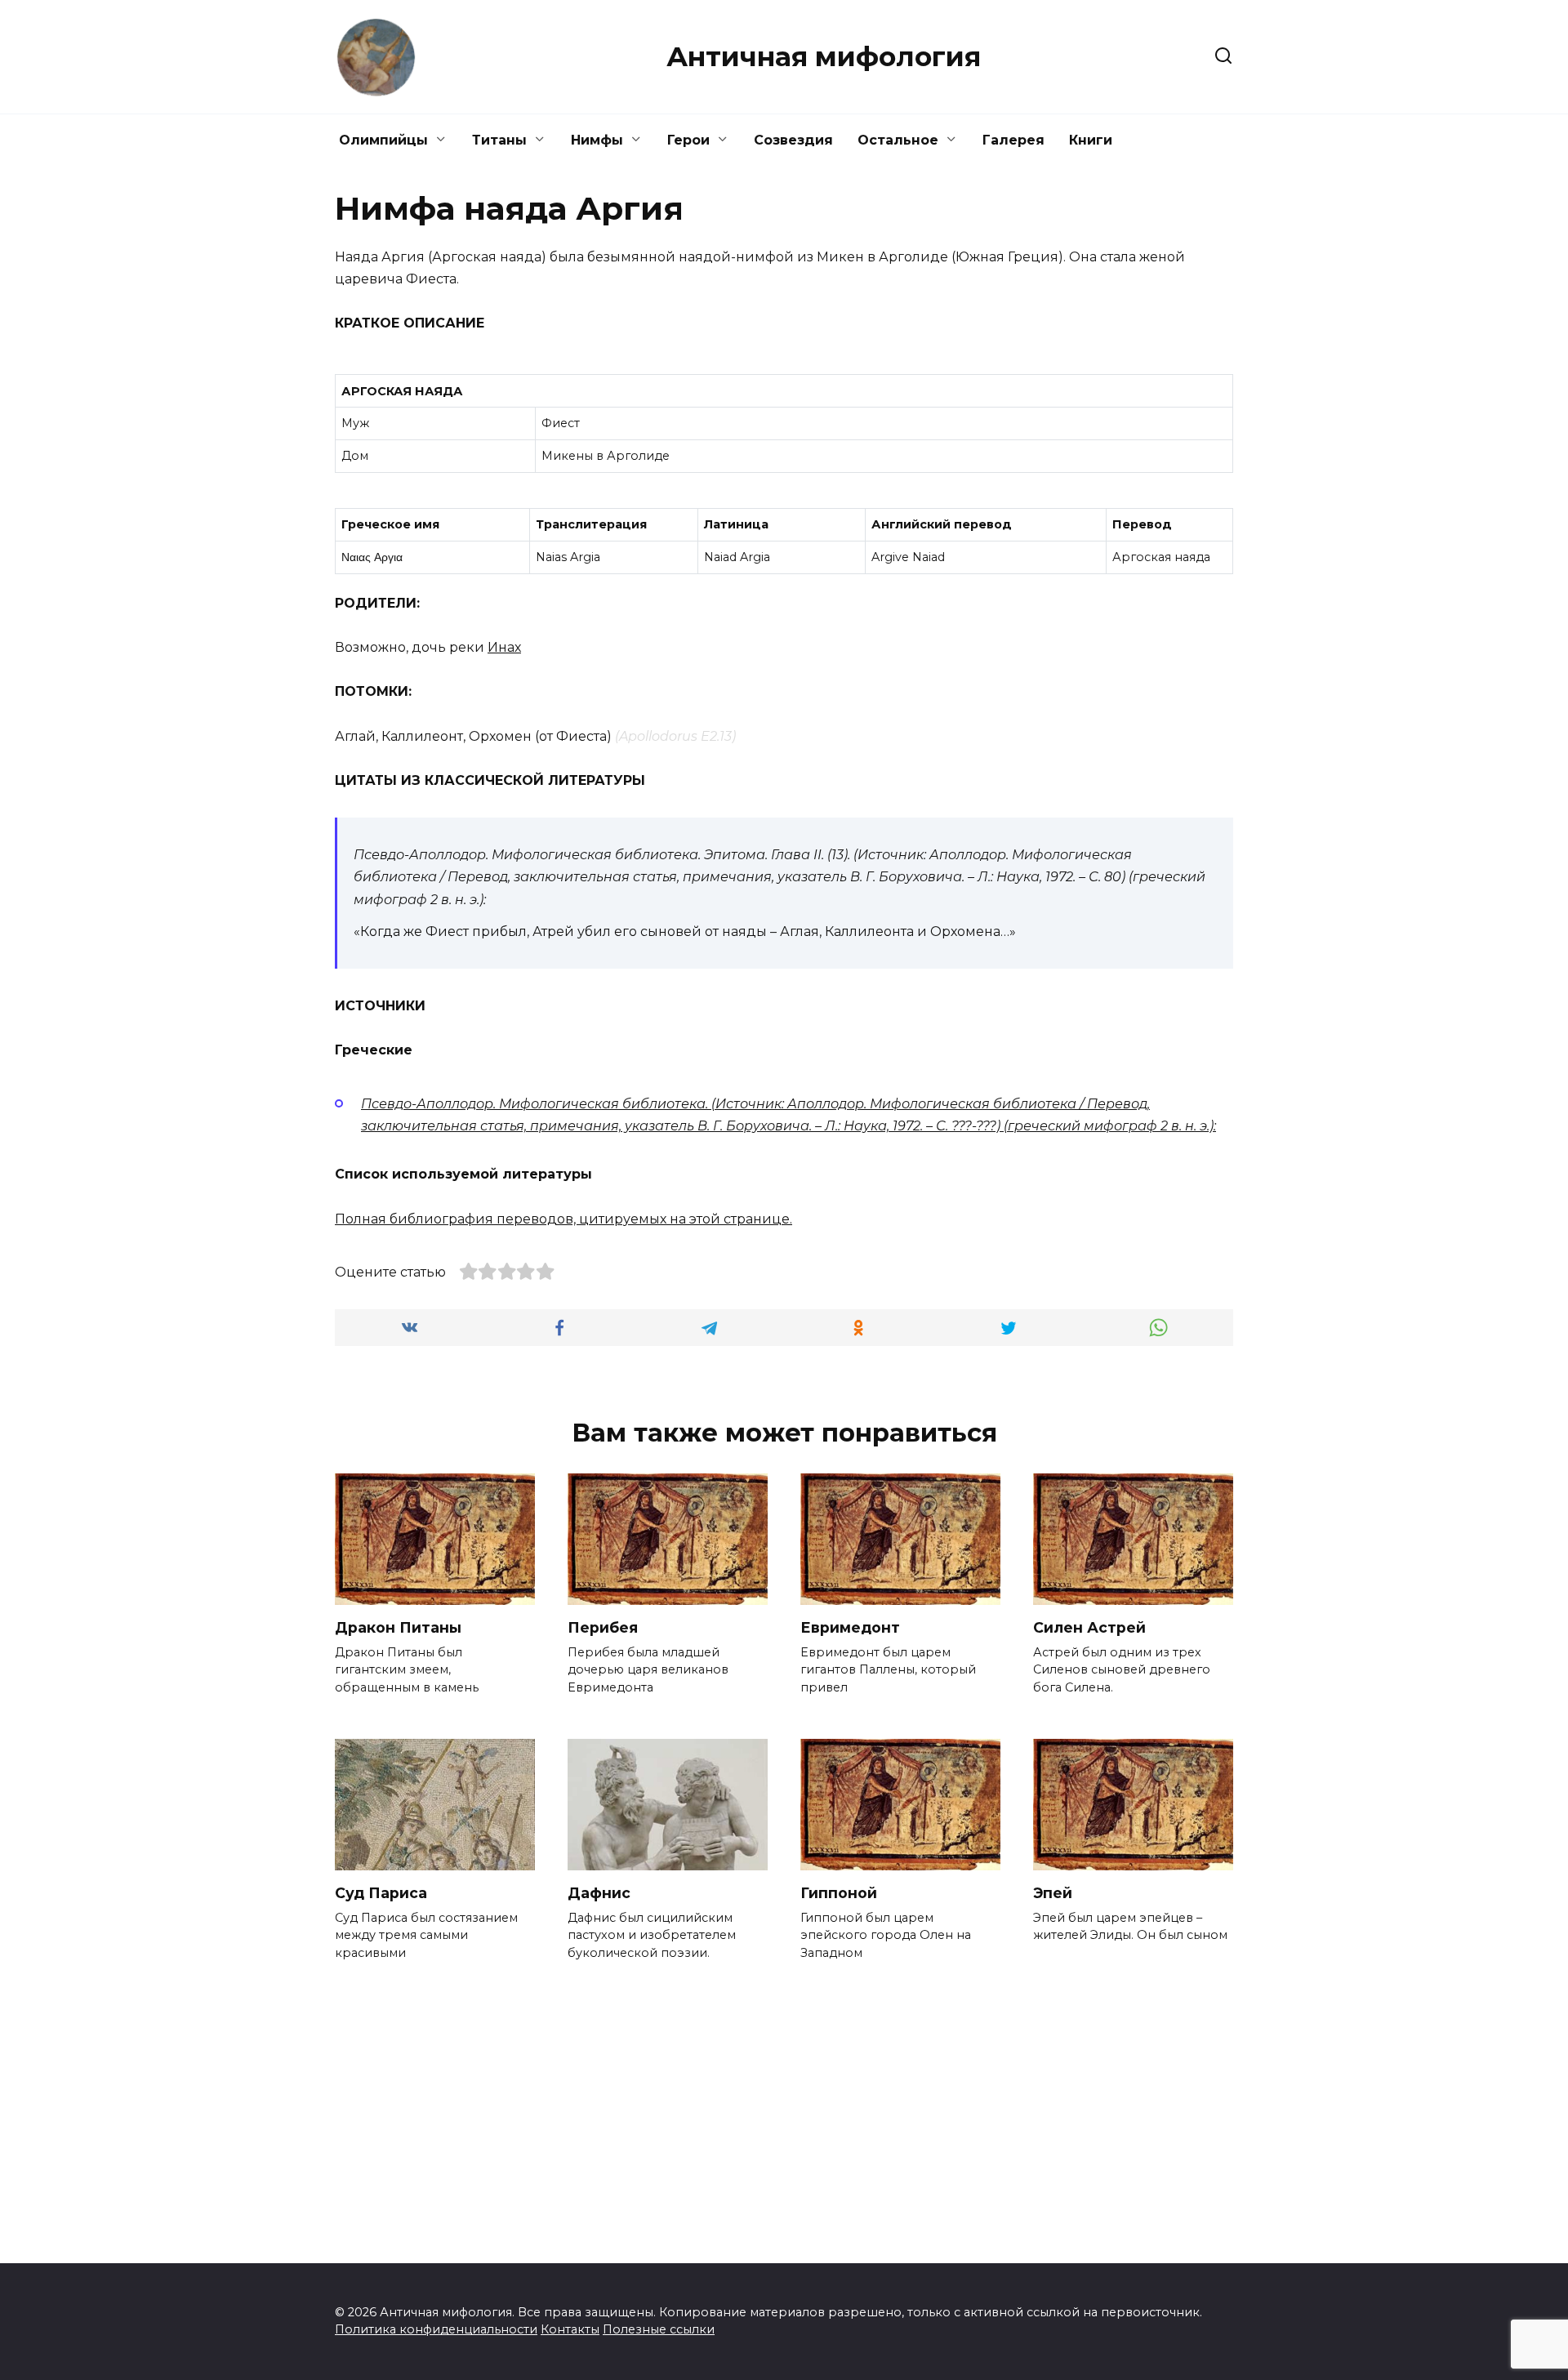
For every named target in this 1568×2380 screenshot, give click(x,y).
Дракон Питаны (398, 1627)
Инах (504, 647)
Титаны (499, 140)
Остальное (898, 140)
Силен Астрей (1089, 1627)
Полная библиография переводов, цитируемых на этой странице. (563, 1219)
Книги (1091, 140)
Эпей (1053, 1893)
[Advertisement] (784, 2097)
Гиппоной (839, 1893)
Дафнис (599, 1893)
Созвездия (793, 140)
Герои (688, 140)
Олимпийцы (383, 140)
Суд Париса (381, 1893)
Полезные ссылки (659, 2329)
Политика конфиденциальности (436, 2329)
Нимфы (597, 140)
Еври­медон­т (850, 1627)
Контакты (570, 2329)
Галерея (1013, 140)
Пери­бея (603, 1627)
